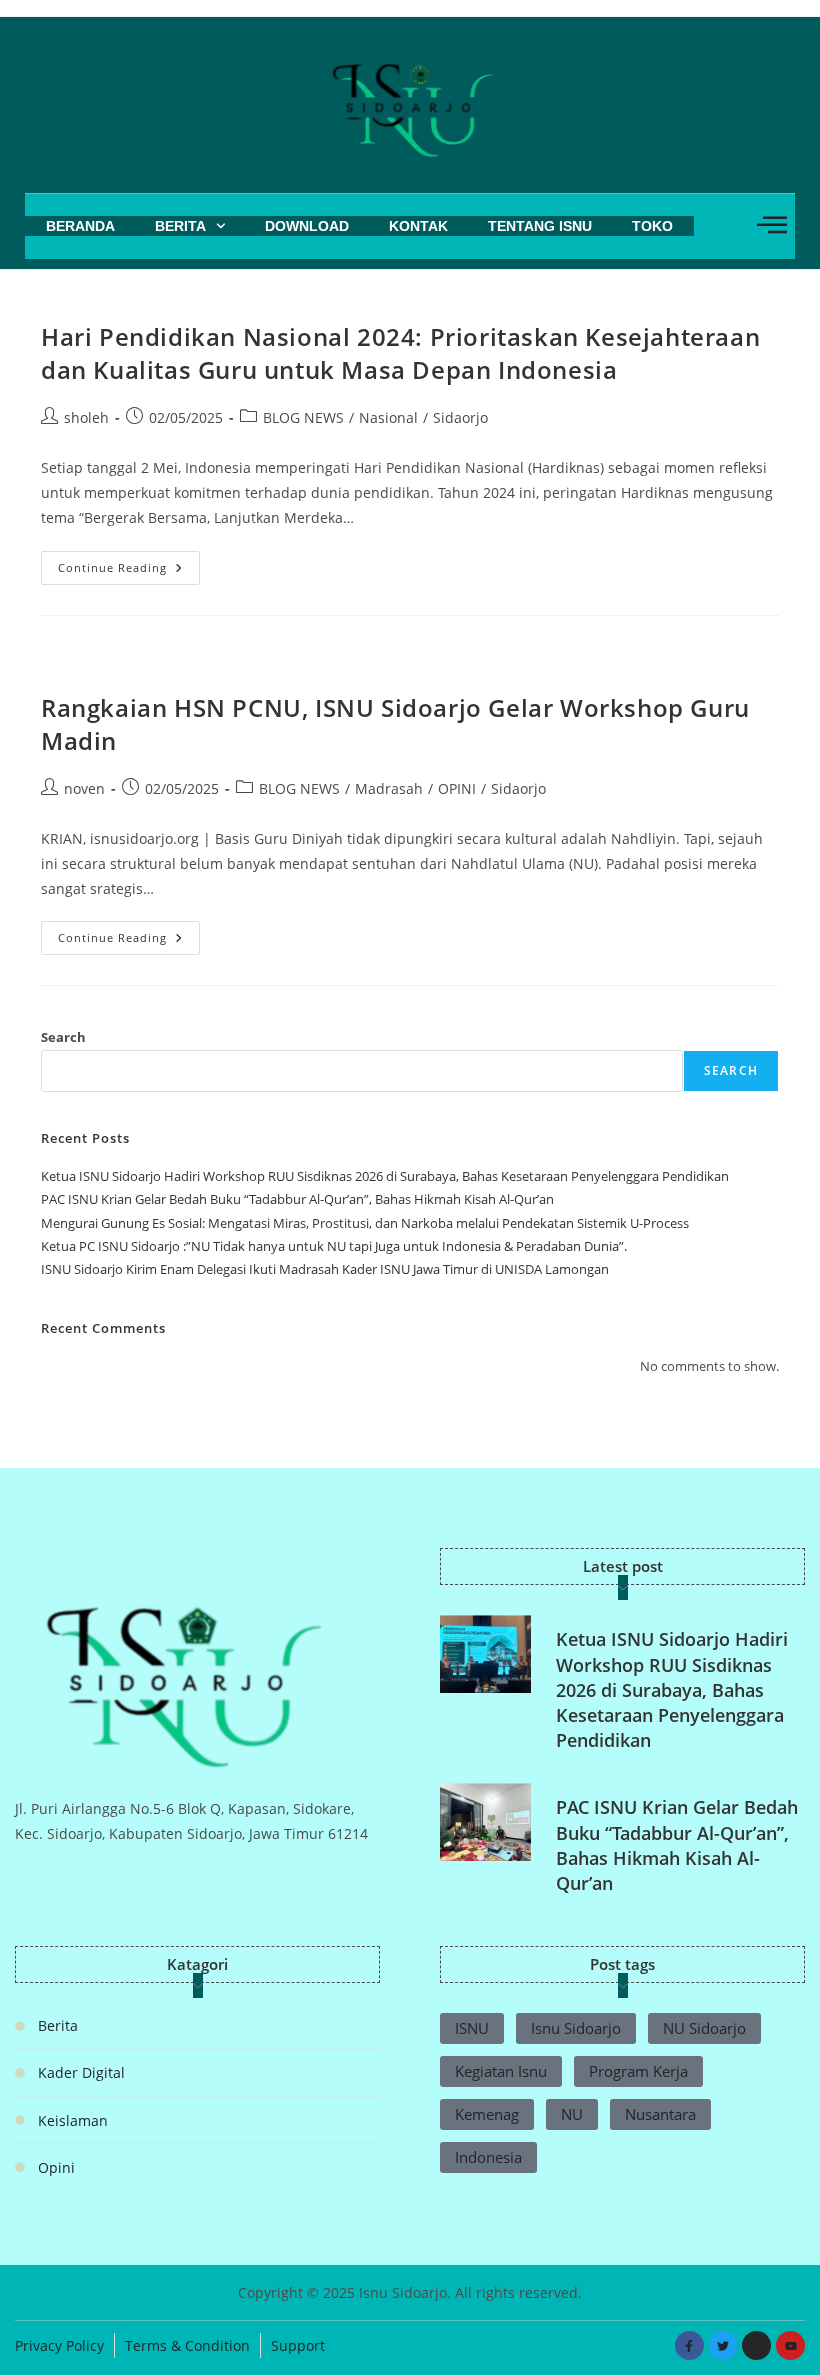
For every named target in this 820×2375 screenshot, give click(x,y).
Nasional (388, 417)
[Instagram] (756, 2345)
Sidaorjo (460, 417)
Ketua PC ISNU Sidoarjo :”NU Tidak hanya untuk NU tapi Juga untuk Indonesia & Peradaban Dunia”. (334, 1246)
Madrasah (389, 788)
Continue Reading (129, 563)
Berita (180, 226)
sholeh (86, 417)
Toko (652, 226)
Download (307, 226)
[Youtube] (790, 2345)
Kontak (418, 226)
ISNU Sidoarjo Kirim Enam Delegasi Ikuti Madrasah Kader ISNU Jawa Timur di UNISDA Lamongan (325, 1269)
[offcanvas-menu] (772, 225)
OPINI (457, 788)
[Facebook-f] (689, 2345)
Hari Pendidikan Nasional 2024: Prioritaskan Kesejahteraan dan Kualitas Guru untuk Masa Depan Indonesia (400, 353)
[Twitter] (723, 2345)
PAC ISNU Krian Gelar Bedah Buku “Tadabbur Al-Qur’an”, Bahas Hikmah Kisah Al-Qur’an (297, 1199)
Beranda (80, 226)
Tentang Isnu (540, 226)
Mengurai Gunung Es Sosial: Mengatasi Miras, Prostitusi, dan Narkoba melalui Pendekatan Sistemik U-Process (365, 1223)
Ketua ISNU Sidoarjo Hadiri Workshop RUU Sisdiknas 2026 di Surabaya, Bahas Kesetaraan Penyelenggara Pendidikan (385, 1176)
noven (84, 788)
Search (63, 1037)
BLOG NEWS (303, 417)
